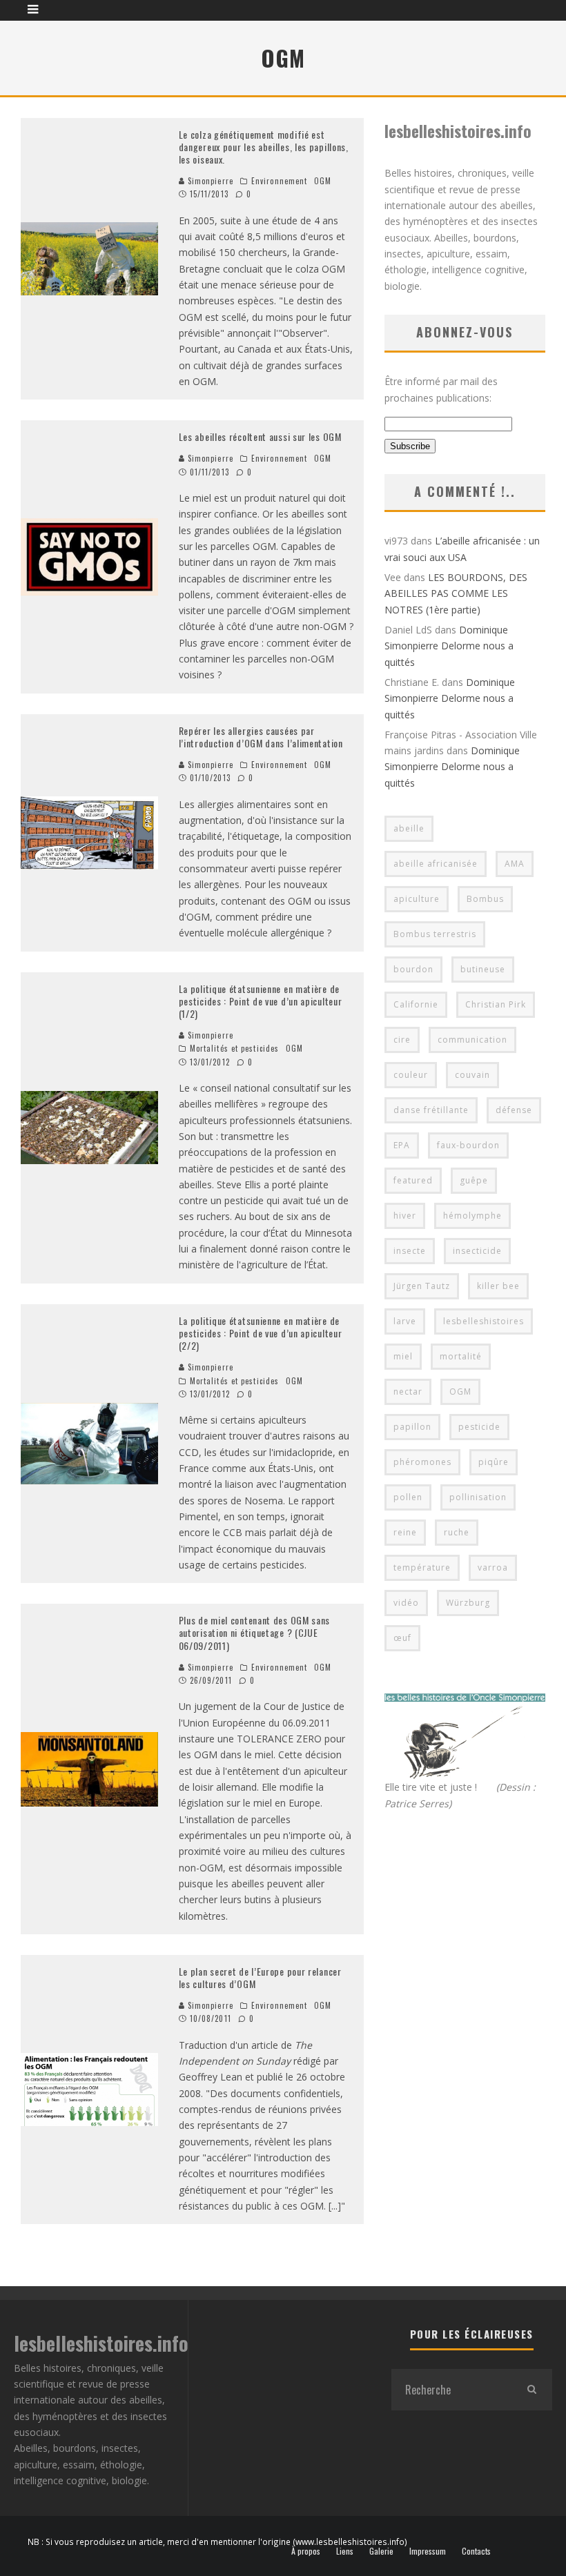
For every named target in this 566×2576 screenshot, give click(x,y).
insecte (410, 1251)
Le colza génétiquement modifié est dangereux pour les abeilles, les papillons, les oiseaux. (264, 147)
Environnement (279, 181)
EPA (402, 1145)
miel (403, 1356)
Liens (345, 2551)
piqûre (494, 1462)
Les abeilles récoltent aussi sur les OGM (260, 436)
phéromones (422, 1462)
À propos (306, 2551)
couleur (411, 1075)
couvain (472, 1075)
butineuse (483, 969)
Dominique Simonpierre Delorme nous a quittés (449, 646)
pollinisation (478, 1497)
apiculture (417, 899)
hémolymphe (472, 1216)
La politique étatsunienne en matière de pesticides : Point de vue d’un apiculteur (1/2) (261, 1001)
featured (413, 1180)
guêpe (474, 1180)
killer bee (498, 1286)
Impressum (428, 2551)
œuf (402, 1638)
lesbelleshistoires (484, 1321)
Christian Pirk (496, 1004)
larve (405, 1321)
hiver (405, 1216)
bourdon (413, 969)
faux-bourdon (468, 1145)
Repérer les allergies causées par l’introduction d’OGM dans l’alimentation (261, 737)
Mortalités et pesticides (234, 1048)
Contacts (476, 2551)
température (422, 1567)
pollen (408, 1497)
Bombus (485, 899)
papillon (412, 1427)
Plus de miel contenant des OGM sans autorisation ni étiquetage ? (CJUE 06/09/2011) (255, 1632)
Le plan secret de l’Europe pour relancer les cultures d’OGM (260, 1977)
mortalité (461, 1356)
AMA (515, 864)
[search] (531, 2390)
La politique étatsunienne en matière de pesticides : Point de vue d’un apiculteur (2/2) (261, 1333)
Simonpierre (209, 181)
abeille (409, 828)
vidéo (406, 1603)
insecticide (477, 1251)
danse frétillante (431, 1110)
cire (402, 1040)
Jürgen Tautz (422, 1286)
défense (514, 1110)
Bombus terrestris (435, 934)
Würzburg (468, 1603)
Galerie (381, 2551)
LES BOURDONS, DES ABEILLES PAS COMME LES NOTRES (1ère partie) (456, 593)
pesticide (479, 1427)
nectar (408, 1392)
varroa (493, 1567)
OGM (323, 181)
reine (405, 1532)
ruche (457, 1532)
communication (472, 1040)
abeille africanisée (436, 864)
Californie (416, 1004)
